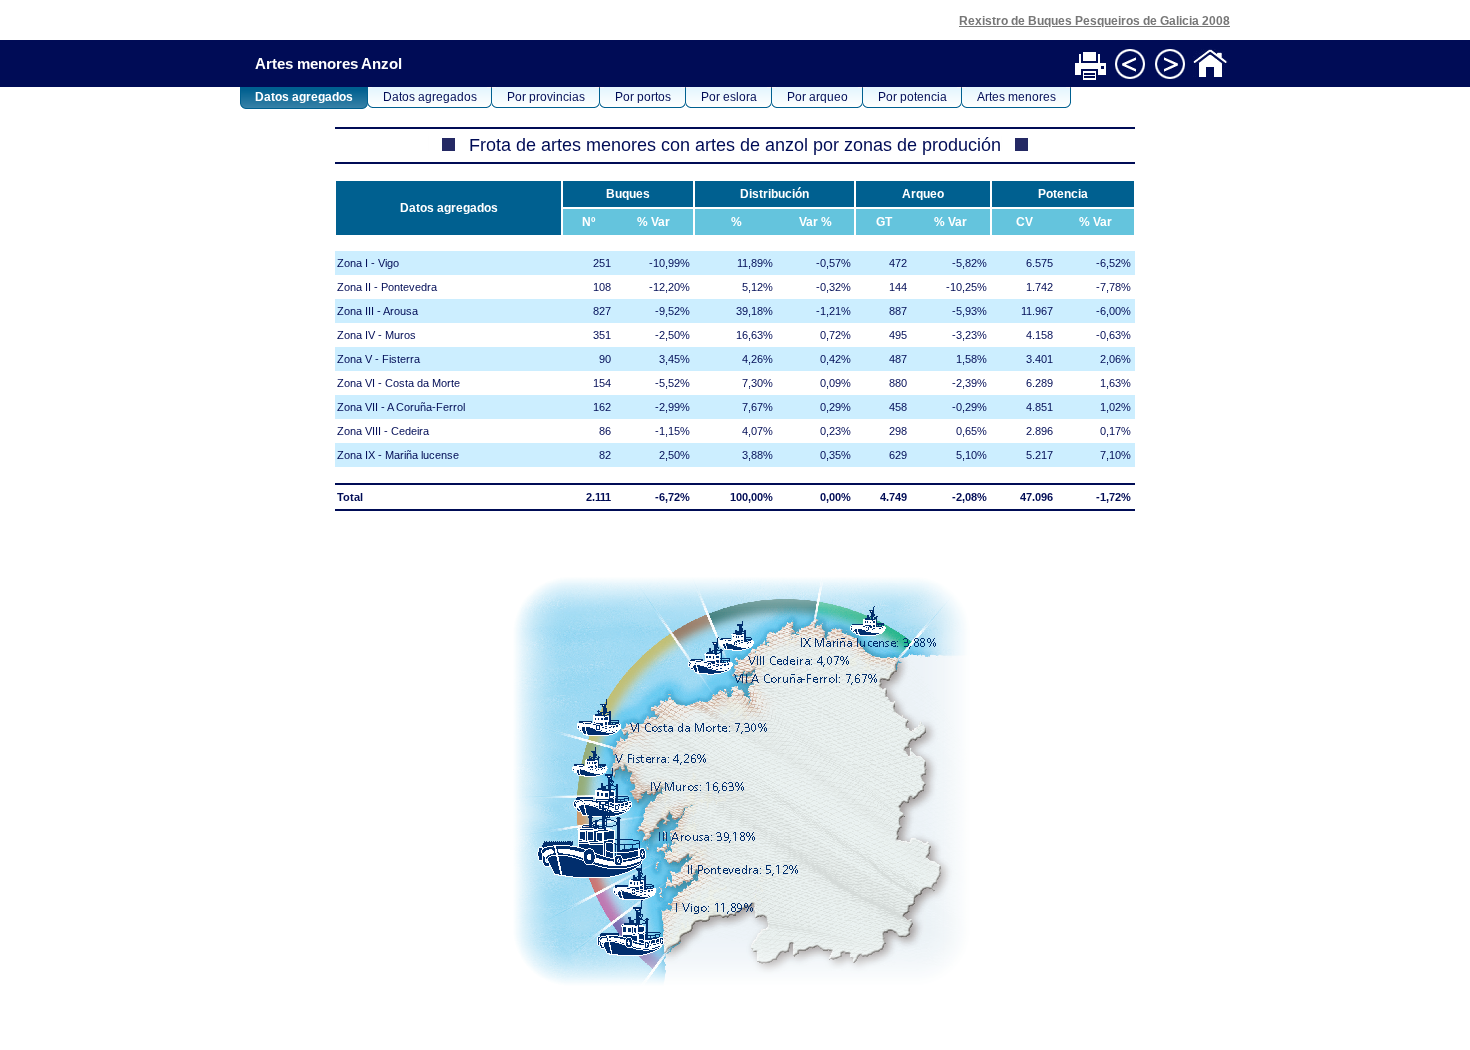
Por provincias (546, 97)
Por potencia (912, 97)
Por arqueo (817, 97)
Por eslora (729, 97)
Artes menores (1016, 97)
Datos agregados (304, 97)
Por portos (643, 97)
